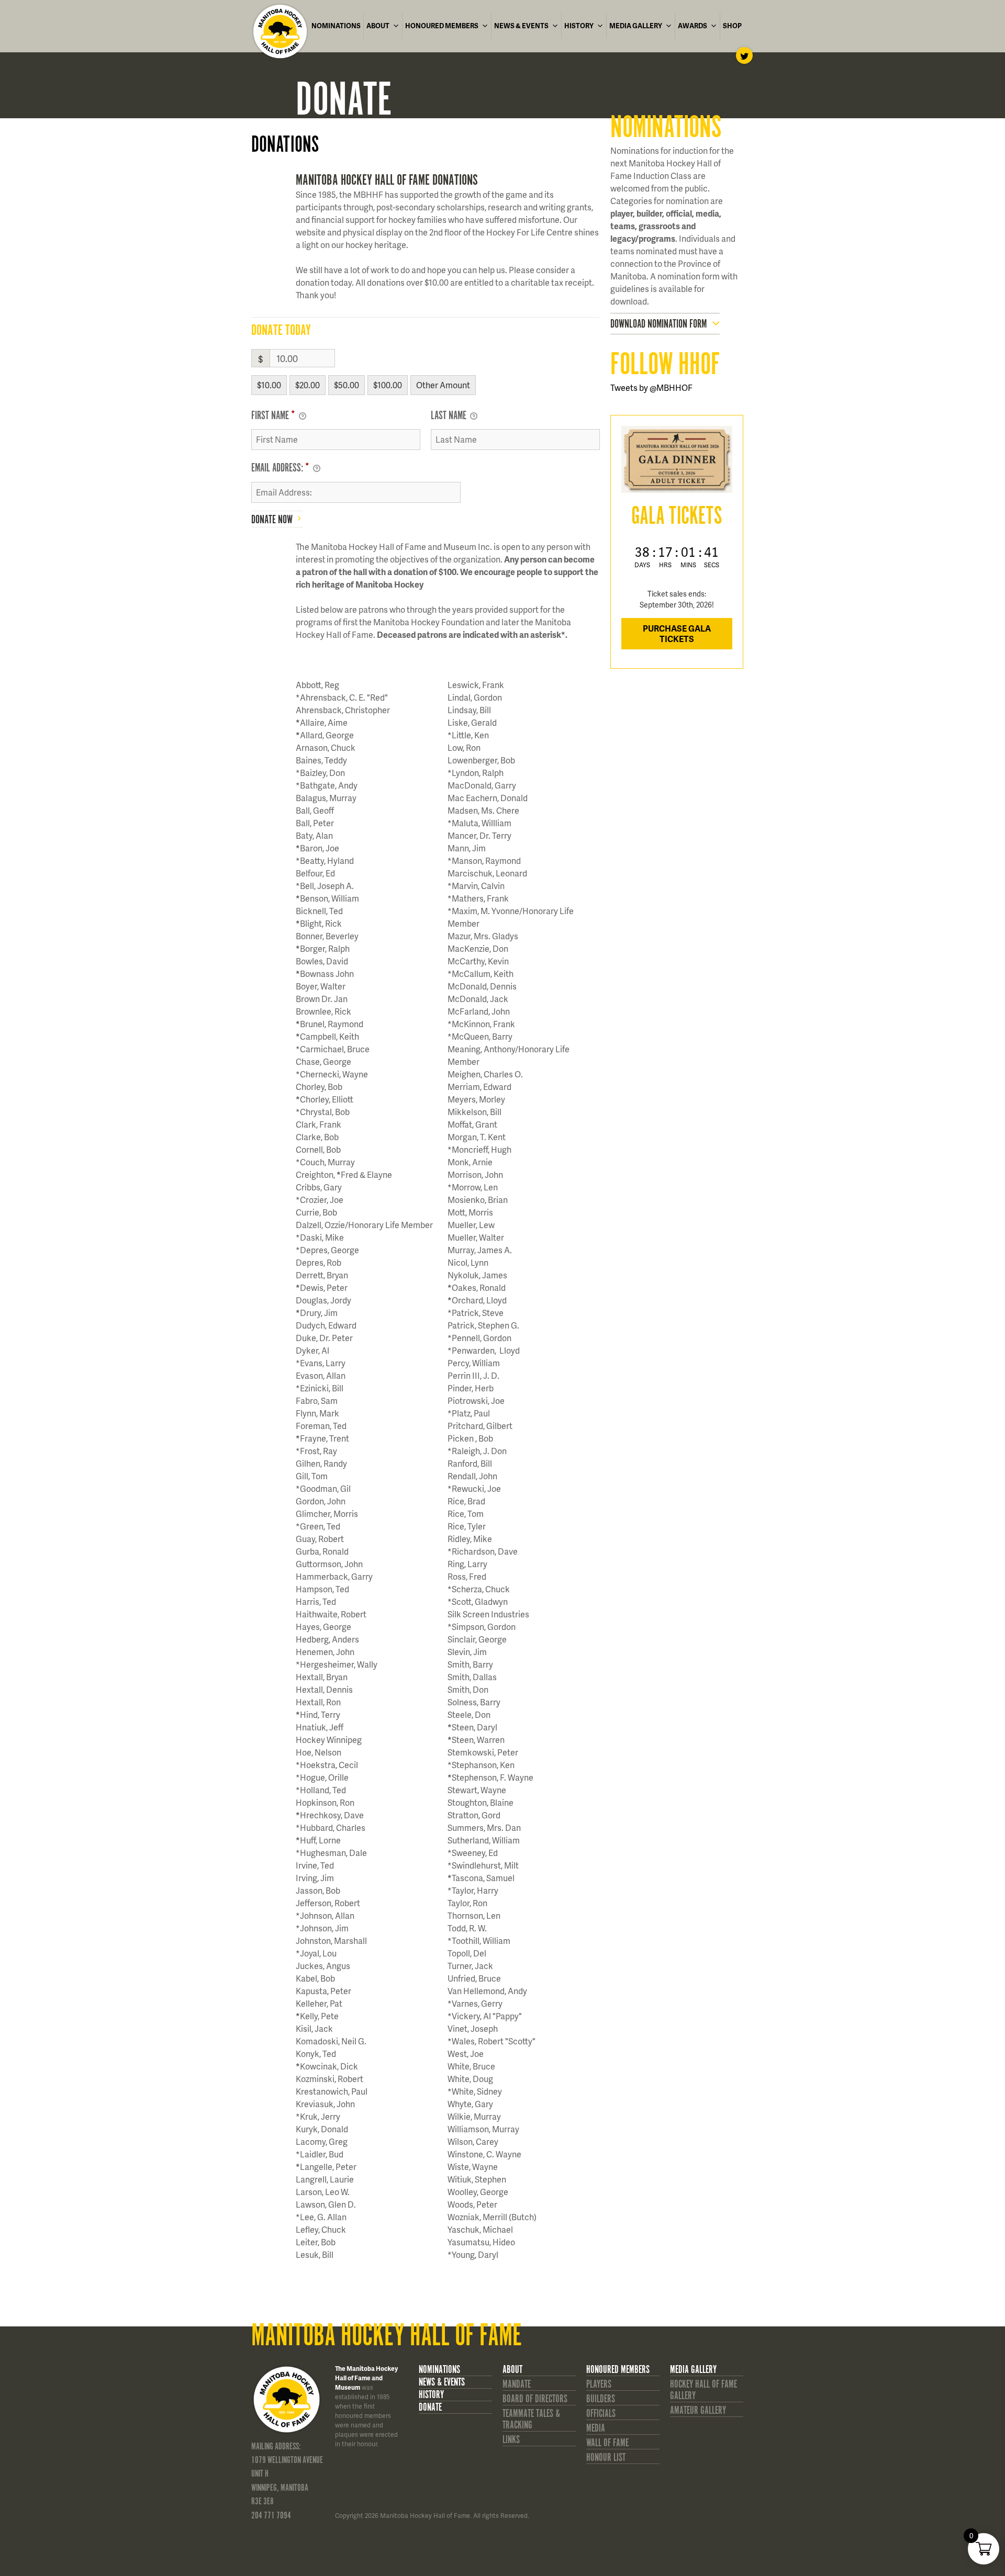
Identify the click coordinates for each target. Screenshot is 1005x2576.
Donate (430, 2408)
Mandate (517, 2384)
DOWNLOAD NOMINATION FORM (658, 324)
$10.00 (269, 385)
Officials (601, 2414)
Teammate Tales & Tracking (531, 2419)
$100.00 (388, 385)
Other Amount (443, 385)
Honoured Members (442, 26)
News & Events (521, 26)
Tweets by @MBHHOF (651, 387)
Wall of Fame (607, 2443)
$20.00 (308, 385)
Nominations (336, 26)
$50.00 (347, 385)
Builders (601, 2399)
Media (596, 2428)
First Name (273, 416)
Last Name (450, 416)
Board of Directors (535, 2399)
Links (511, 2440)
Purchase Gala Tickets (677, 633)
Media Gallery (636, 26)
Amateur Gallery (698, 2410)
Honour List (606, 2457)
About (378, 26)
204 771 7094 (271, 2516)
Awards (693, 26)
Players (599, 2384)
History (579, 26)
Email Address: (280, 468)
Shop (732, 26)
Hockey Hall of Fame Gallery (703, 2390)
